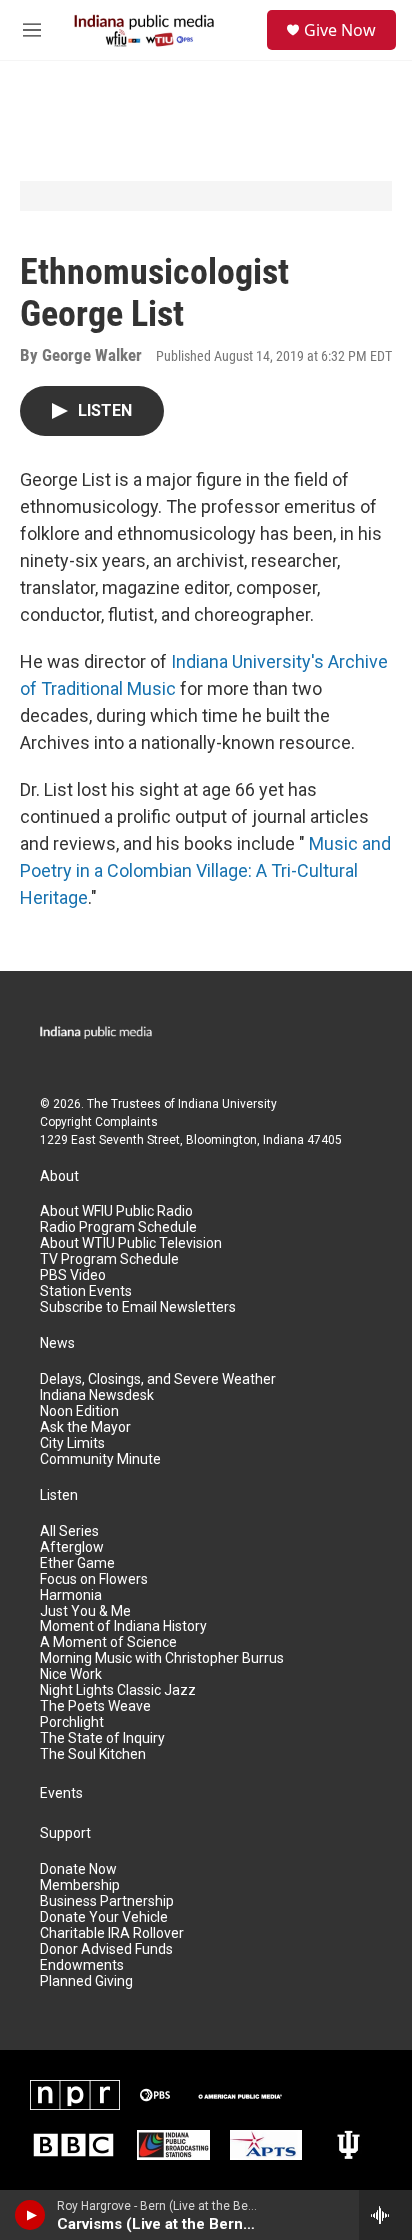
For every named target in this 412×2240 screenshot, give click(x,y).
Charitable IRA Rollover (112, 1933)
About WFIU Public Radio (116, 1211)
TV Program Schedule (109, 1259)
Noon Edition (79, 1411)
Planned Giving (86, 1981)
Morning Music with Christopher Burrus (162, 1658)
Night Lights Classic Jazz (118, 1690)
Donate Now (78, 1869)
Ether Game (77, 1563)
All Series (69, 1531)
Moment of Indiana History (123, 1626)
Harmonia (71, 1595)
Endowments (82, 1965)
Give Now (340, 30)
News (57, 1343)
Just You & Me (85, 1611)
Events (61, 1793)
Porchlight (72, 1722)
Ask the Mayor (85, 1427)
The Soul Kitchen (93, 1754)
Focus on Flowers (94, 1579)
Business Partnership (107, 1901)
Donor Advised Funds (106, 1949)
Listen (59, 1495)
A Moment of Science (108, 1642)
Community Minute (100, 1459)
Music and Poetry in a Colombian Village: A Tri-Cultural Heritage (205, 870)
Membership (80, 1885)
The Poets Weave (95, 1706)
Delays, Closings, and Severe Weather (158, 1379)
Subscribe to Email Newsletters (138, 1307)
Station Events (86, 1291)
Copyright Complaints (99, 1122)
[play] (30, 2215)
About (59, 1176)
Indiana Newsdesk (97, 1395)
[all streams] (385, 2215)
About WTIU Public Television (131, 1243)
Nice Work (71, 1674)
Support (65, 1833)
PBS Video (73, 1275)
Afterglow (72, 1547)
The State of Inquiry (102, 1738)
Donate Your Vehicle (104, 1917)
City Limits (72, 1443)
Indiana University (227, 1104)
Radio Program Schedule (118, 1227)
